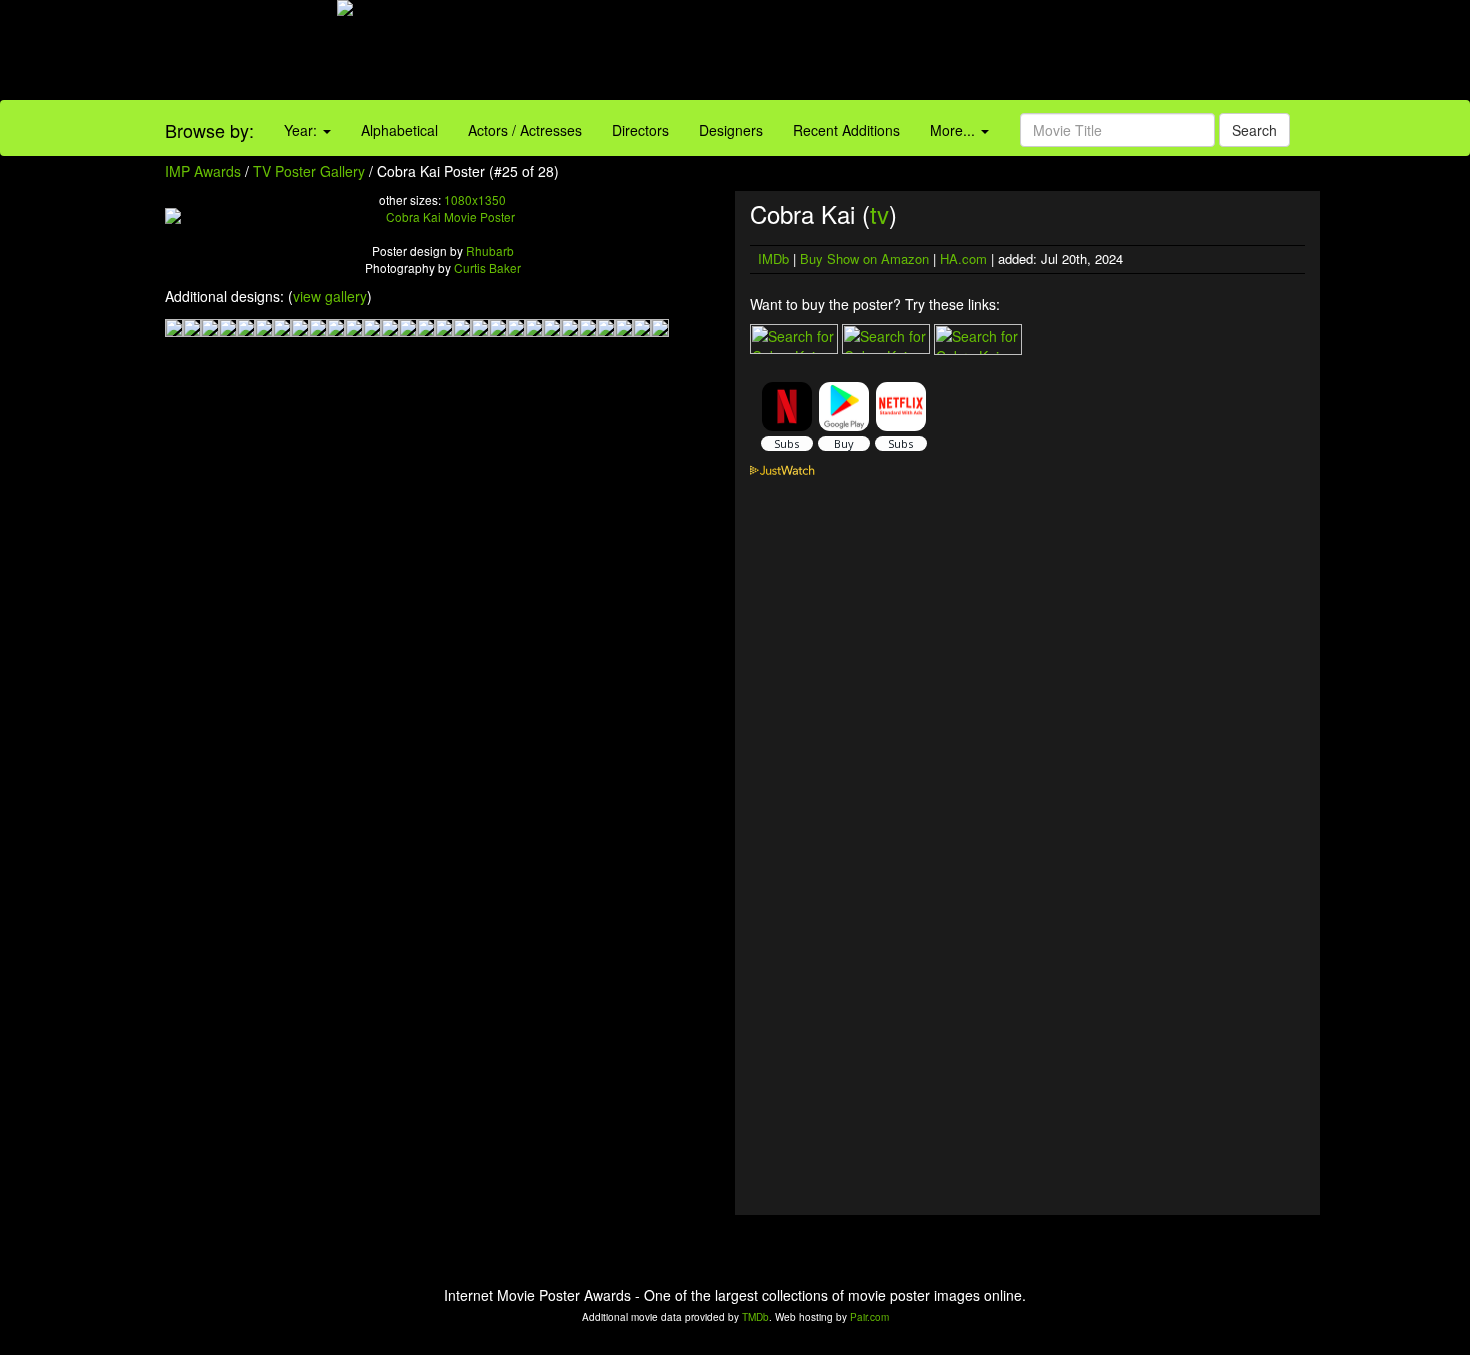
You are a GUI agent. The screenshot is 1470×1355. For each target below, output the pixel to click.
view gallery (330, 296)
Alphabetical (399, 130)
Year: (302, 130)
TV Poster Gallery (309, 171)
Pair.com (869, 1317)
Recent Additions (846, 130)
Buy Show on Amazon (864, 258)
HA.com (963, 258)
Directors (640, 130)
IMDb (773, 258)
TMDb (755, 1317)
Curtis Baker (487, 267)
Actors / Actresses (525, 130)
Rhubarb (490, 250)
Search (1254, 130)
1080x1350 (475, 199)
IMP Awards (203, 171)
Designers (731, 130)
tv (879, 213)
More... (954, 130)
